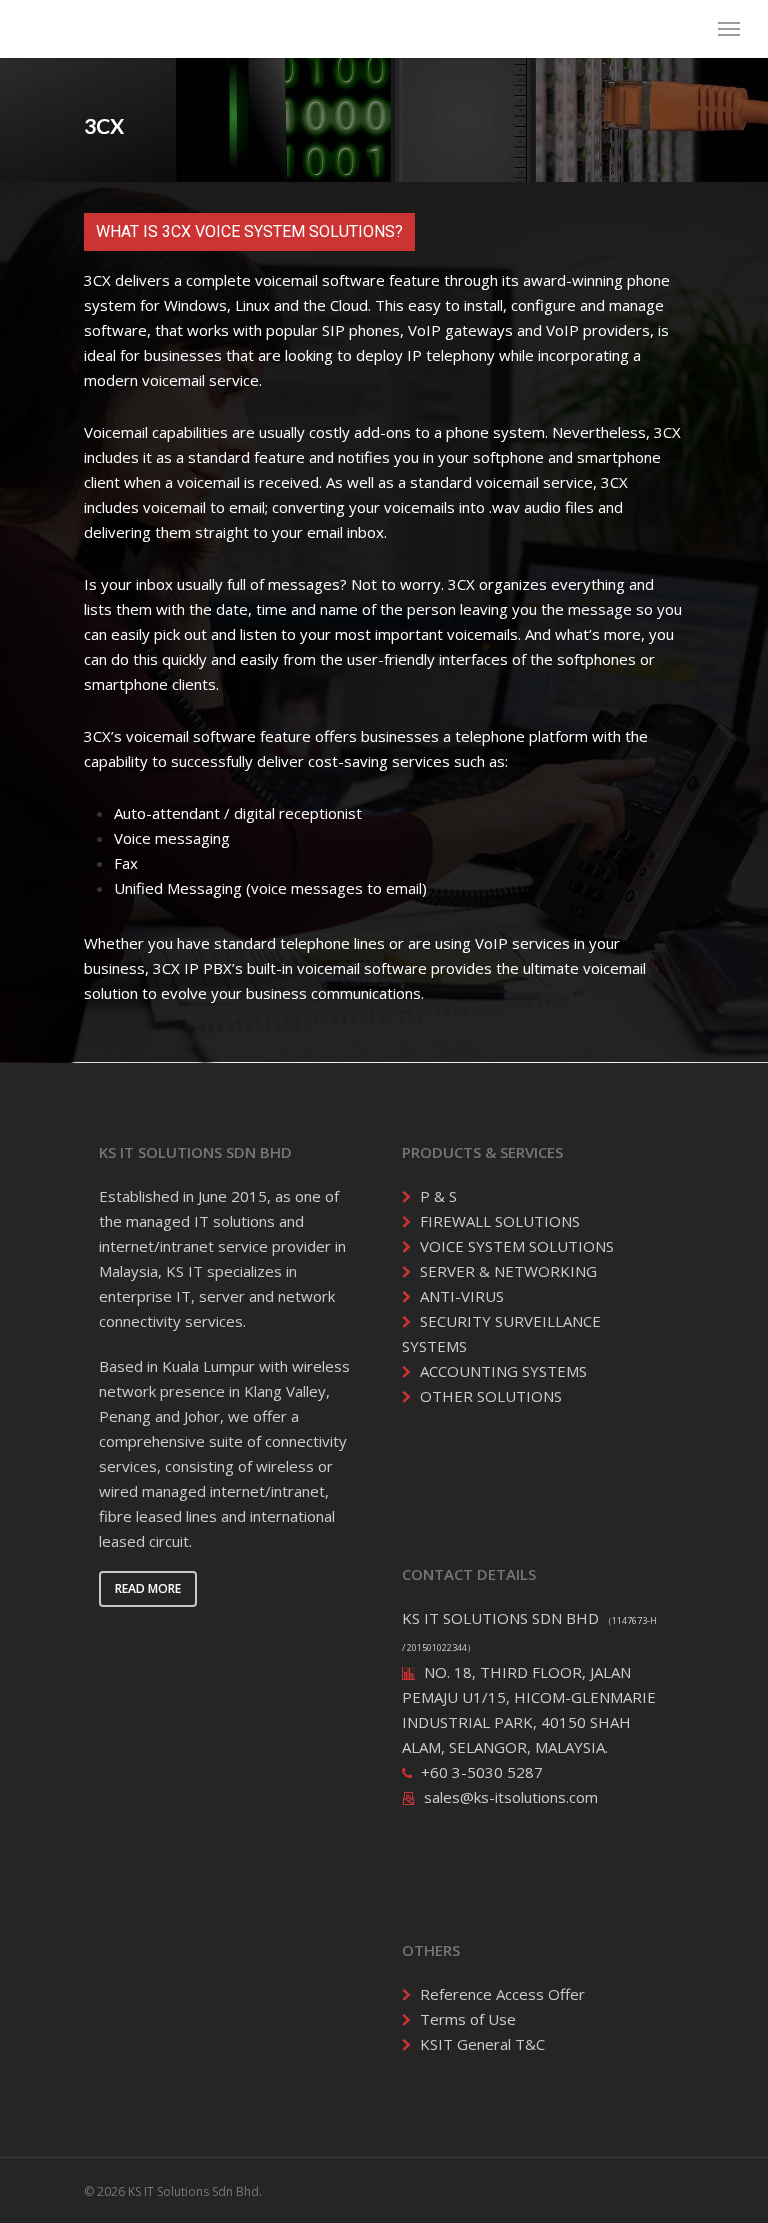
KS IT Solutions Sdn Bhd (137, 28)
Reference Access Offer (502, 1994)
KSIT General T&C (482, 2044)
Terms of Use (468, 2019)
